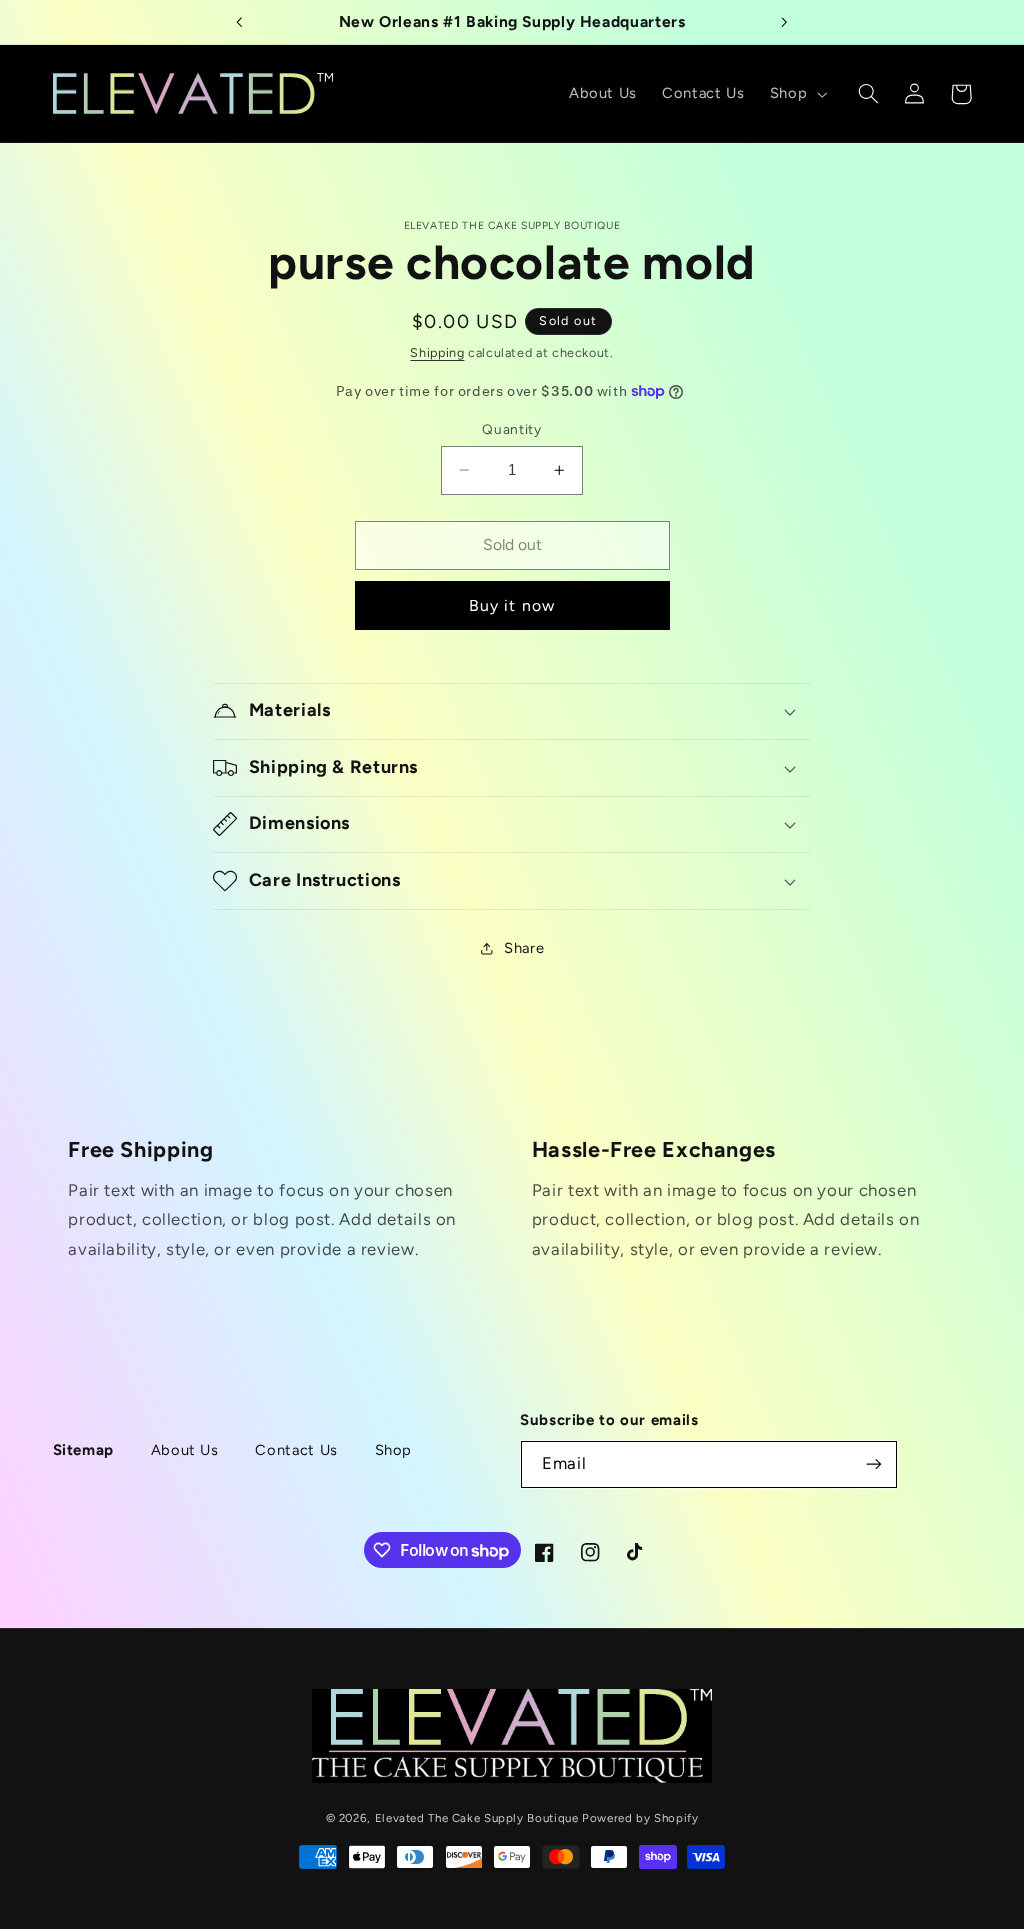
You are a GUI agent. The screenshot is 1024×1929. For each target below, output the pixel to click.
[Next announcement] (785, 22)
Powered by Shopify (640, 1818)
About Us (185, 1450)
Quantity (511, 429)
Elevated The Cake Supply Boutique (477, 1818)
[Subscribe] (874, 1464)
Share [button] (524, 948)
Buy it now (512, 605)
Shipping (437, 352)
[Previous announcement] (239, 22)
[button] (796, 94)
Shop (394, 1450)
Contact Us (296, 1450)
